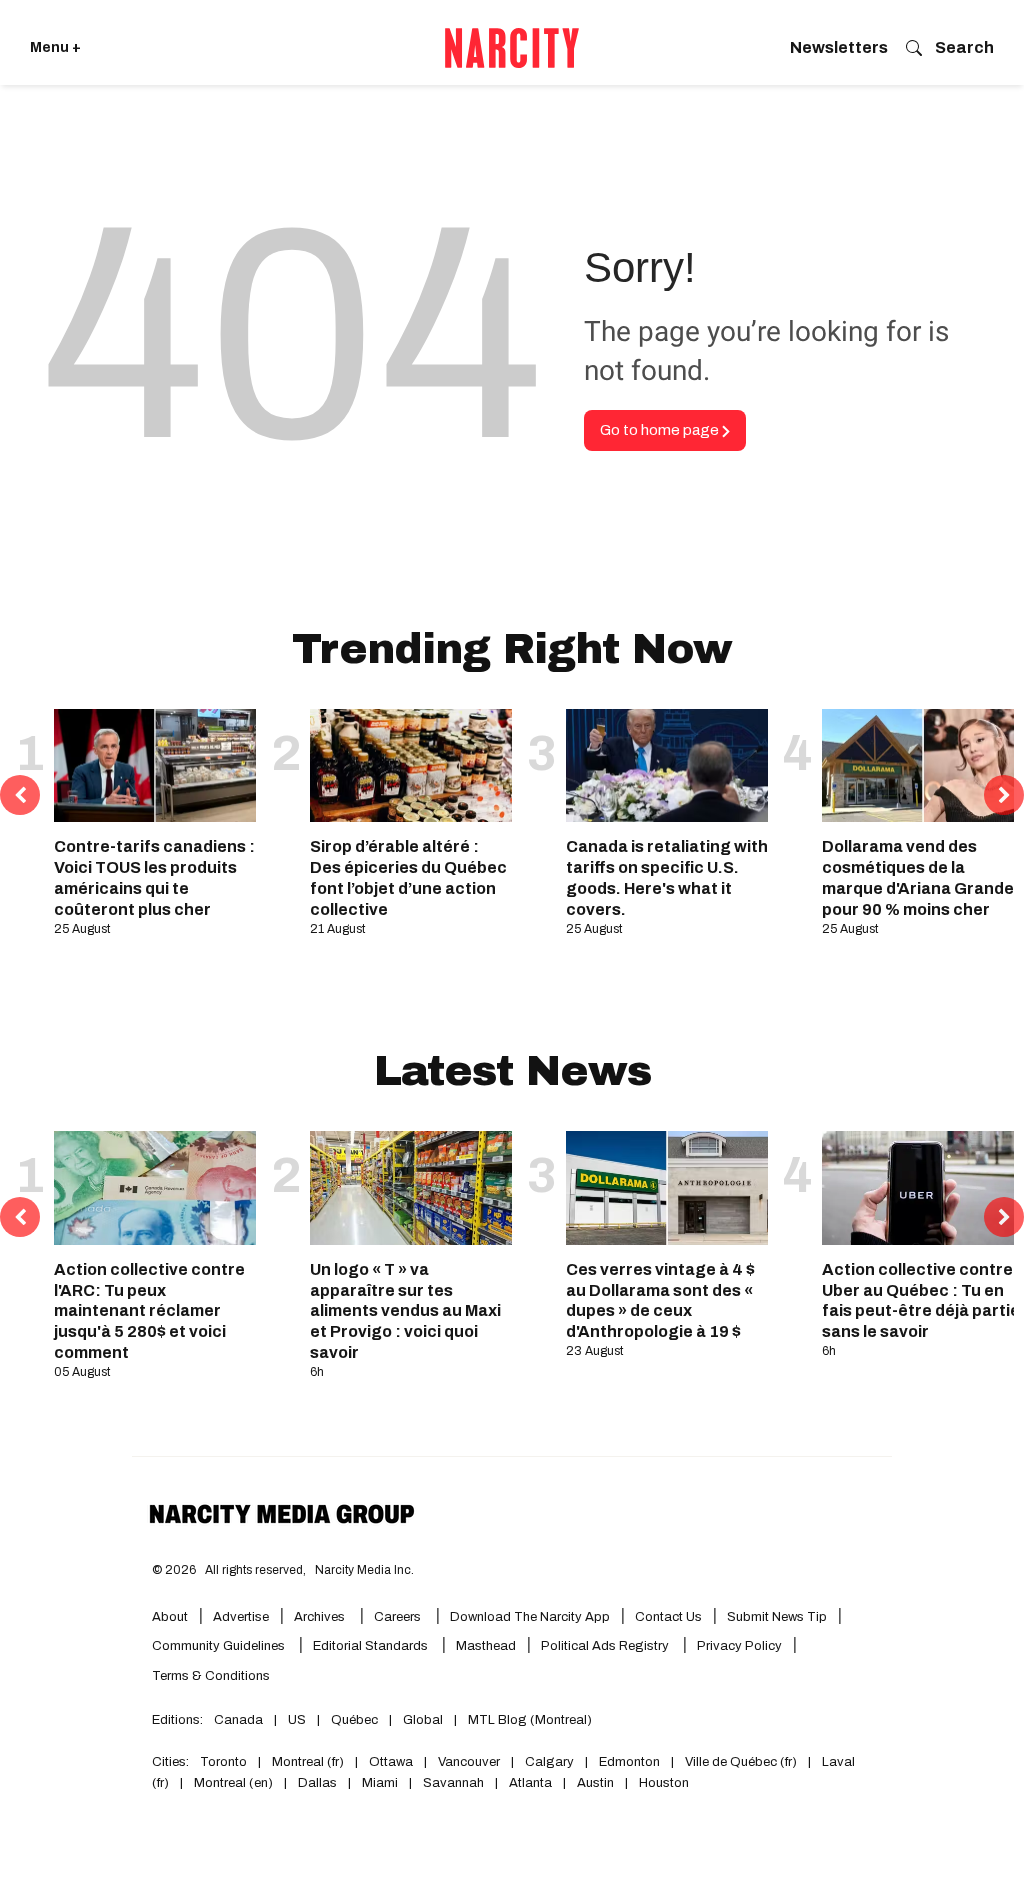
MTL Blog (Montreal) (530, 1720)
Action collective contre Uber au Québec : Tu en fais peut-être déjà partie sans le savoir (921, 1300)
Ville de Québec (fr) (741, 1762)
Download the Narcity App (530, 1617)
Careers (397, 1617)
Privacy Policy (739, 1646)
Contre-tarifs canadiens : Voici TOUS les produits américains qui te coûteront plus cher (154, 877)
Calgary (549, 1762)
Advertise (241, 1617)
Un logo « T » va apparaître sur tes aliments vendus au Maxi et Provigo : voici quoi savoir (405, 1311)
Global (423, 1720)
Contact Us (668, 1617)
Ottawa (391, 1762)
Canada (238, 1720)
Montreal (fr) (308, 1762)
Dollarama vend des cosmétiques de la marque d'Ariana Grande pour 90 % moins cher (918, 877)
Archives (319, 1617)
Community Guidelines (220, 1646)
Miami (380, 1783)
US (297, 1720)
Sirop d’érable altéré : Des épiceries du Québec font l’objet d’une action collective (408, 877)
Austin (595, 1783)
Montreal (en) (233, 1783)
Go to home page (661, 430)
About (170, 1617)
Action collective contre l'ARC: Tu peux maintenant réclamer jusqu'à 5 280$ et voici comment (149, 1311)
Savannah (453, 1783)
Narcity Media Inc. (364, 1570)
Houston (664, 1783)
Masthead (486, 1646)
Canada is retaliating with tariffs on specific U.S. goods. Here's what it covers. (667, 877)
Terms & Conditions (211, 1676)
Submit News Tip (777, 1617)
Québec (354, 1720)
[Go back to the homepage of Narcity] (512, 48)
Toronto (223, 1762)
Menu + (55, 47)
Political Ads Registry (606, 1646)
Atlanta (530, 1783)
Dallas (317, 1783)
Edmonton (629, 1762)
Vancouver (469, 1762)
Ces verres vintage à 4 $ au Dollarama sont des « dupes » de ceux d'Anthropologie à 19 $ (660, 1300)
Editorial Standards (372, 1646)
